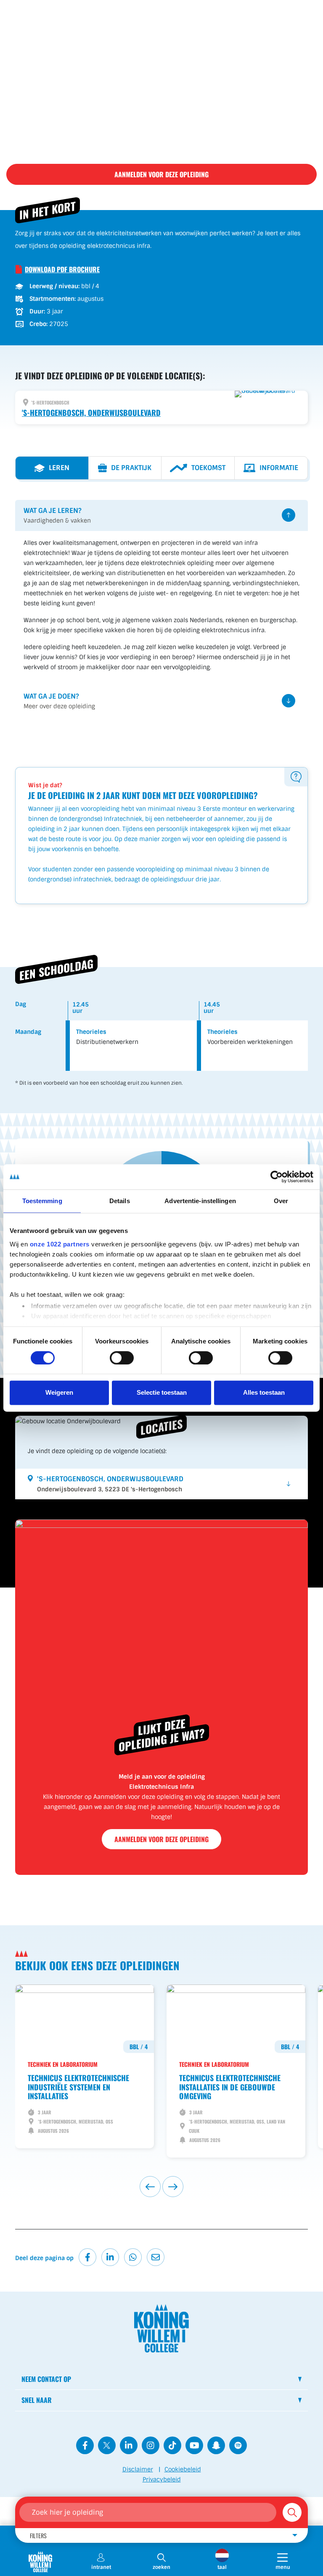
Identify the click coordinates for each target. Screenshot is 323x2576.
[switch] (122, 1358)
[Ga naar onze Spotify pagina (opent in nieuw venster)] (238, 2445)
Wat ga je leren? (57, 515)
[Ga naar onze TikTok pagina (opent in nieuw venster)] (172, 2445)
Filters (38, 2535)
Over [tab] (281, 1201)
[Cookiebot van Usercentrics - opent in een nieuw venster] (277, 1177)
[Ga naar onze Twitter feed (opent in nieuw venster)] (107, 2445)
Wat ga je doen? (59, 701)
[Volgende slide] (173, 2187)
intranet (101, 2567)
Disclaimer (138, 2469)
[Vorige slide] (150, 2187)
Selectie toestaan (162, 1393)
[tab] (52, 468)
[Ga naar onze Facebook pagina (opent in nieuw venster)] (85, 2445)
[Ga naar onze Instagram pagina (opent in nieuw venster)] (151, 2445)
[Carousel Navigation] (161, 2187)
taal (222, 2567)
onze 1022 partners (60, 1244)
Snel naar (37, 2400)
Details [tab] (120, 1201)
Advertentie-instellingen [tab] (200, 1201)
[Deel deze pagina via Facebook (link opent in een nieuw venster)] (87, 2257)
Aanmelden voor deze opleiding (161, 174)
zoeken (161, 2567)
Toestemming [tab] (42, 1201)
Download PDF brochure (62, 269)
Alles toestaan (264, 1393)
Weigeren (59, 1393)
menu (291, 2567)
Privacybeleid (162, 2479)
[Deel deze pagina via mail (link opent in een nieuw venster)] (156, 2257)
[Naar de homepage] (40, 2562)
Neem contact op (46, 2379)
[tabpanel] (161, 608)
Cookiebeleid (183, 2469)
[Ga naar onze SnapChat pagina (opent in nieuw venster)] (216, 2445)
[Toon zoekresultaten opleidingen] (292, 2512)
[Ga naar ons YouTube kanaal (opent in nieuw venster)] (194, 2445)
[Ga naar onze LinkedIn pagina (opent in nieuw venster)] (129, 2445)
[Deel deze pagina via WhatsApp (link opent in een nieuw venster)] (133, 2257)
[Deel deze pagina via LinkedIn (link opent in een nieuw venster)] (110, 2257)
